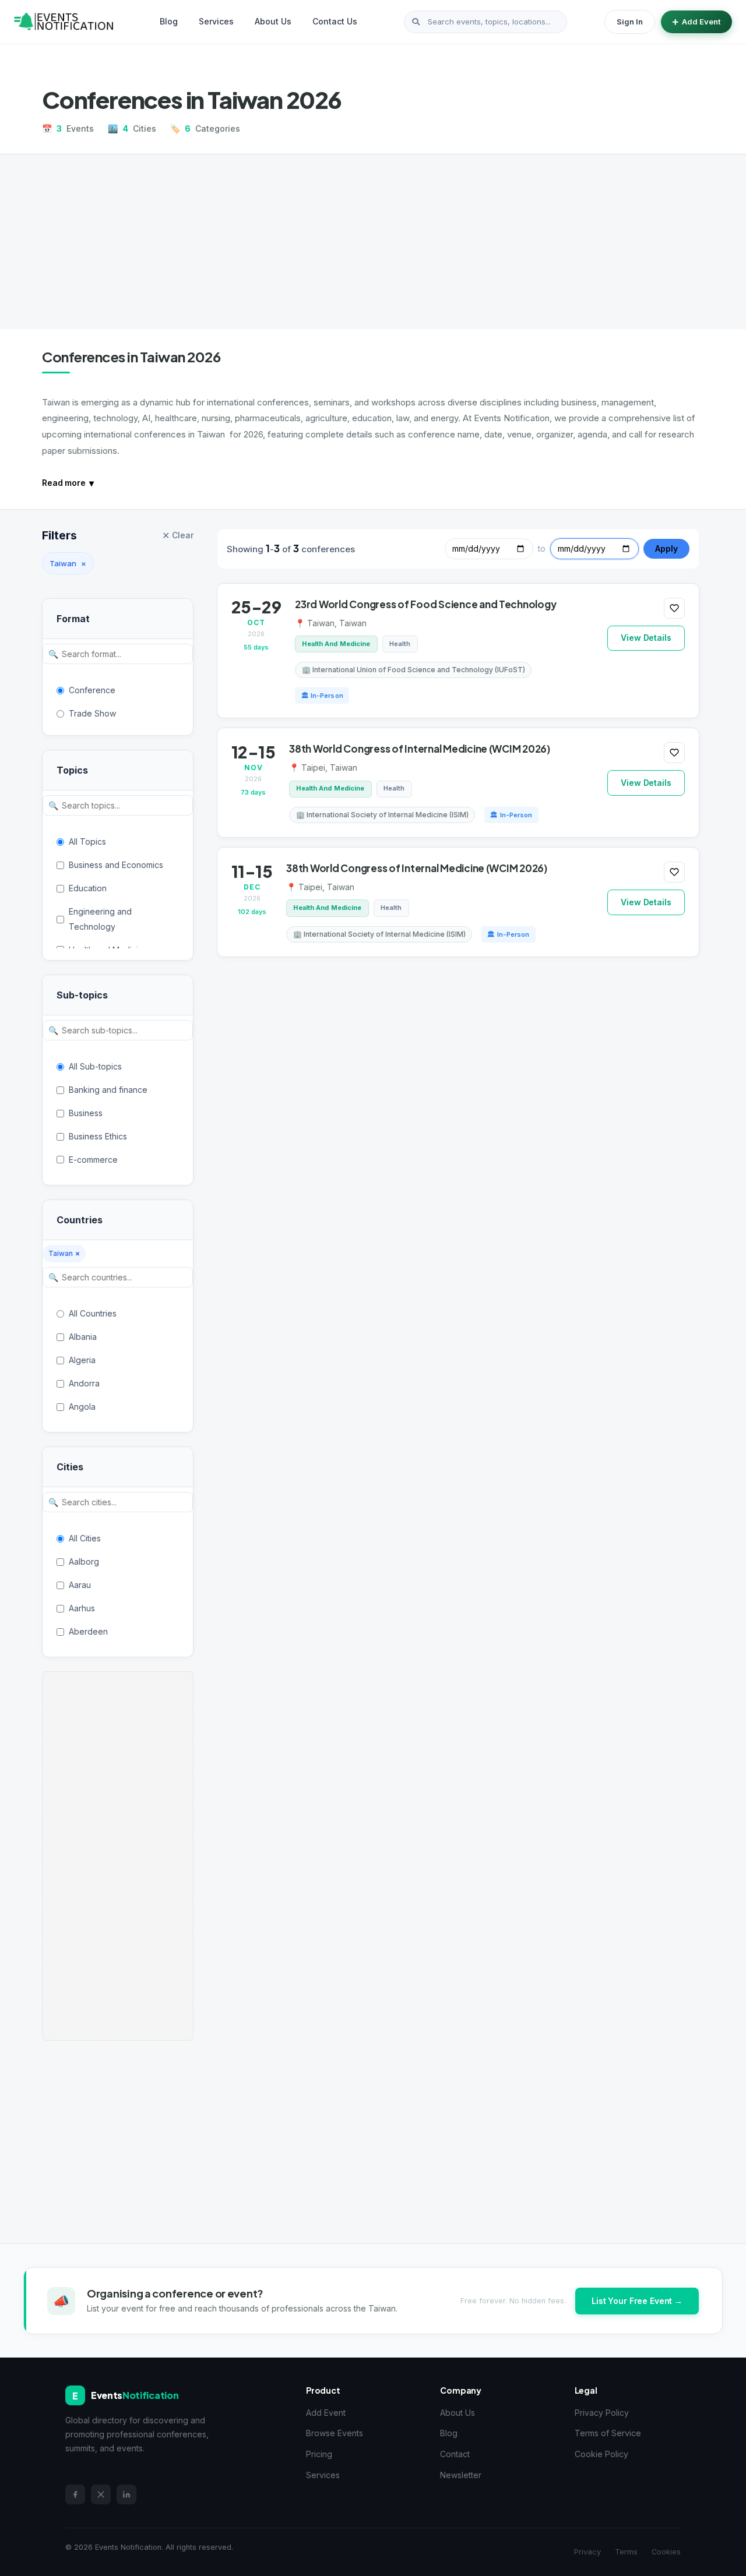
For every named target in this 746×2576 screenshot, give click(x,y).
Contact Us (335, 21)
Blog (169, 21)
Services (216, 21)
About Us (273, 21)
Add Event (701, 22)
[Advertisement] (373, 242)
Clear (178, 535)
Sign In (630, 22)
